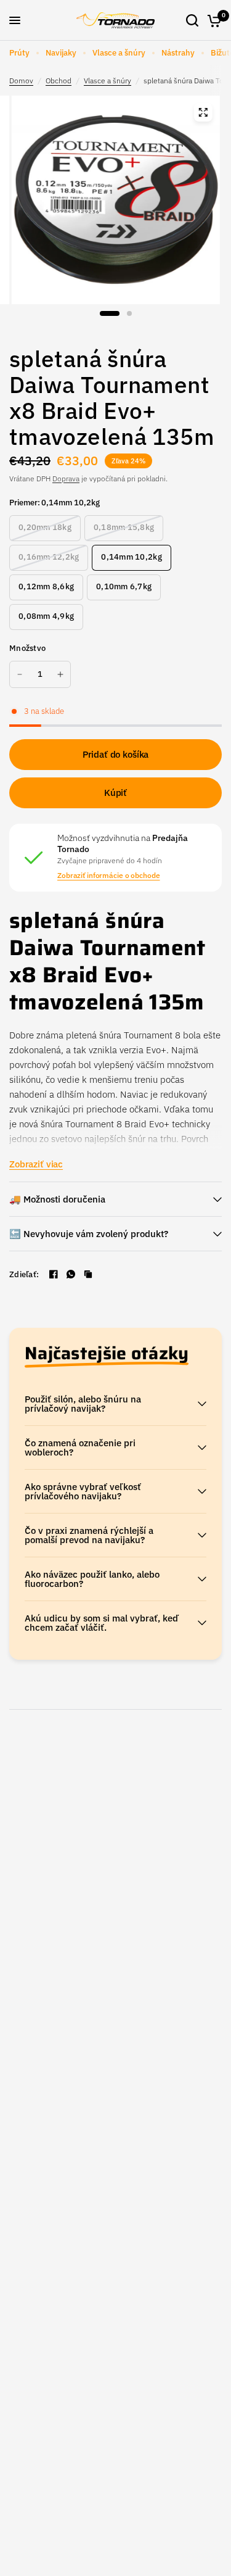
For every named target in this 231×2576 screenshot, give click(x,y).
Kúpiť (115, 793)
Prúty (19, 53)
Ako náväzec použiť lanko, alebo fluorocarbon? (92, 1579)
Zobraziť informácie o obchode (109, 876)
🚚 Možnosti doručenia (57, 1199)
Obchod (59, 81)
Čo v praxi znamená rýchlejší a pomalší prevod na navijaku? (89, 1535)
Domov (21, 81)
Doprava (66, 478)
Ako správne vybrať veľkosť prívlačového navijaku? (83, 1491)
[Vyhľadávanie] (192, 20)
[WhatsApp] (71, 1274)
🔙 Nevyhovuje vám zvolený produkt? (89, 1234)
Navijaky (61, 53)
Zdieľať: (24, 1274)
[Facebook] (54, 1274)
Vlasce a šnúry (119, 53)
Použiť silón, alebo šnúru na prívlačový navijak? (83, 1404)
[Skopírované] (88, 1274)
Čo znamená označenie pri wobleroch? (80, 1447)
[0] (212, 20)
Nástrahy (178, 53)
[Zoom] (203, 112)
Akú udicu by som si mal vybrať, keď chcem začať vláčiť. (102, 1623)
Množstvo (27, 648)
